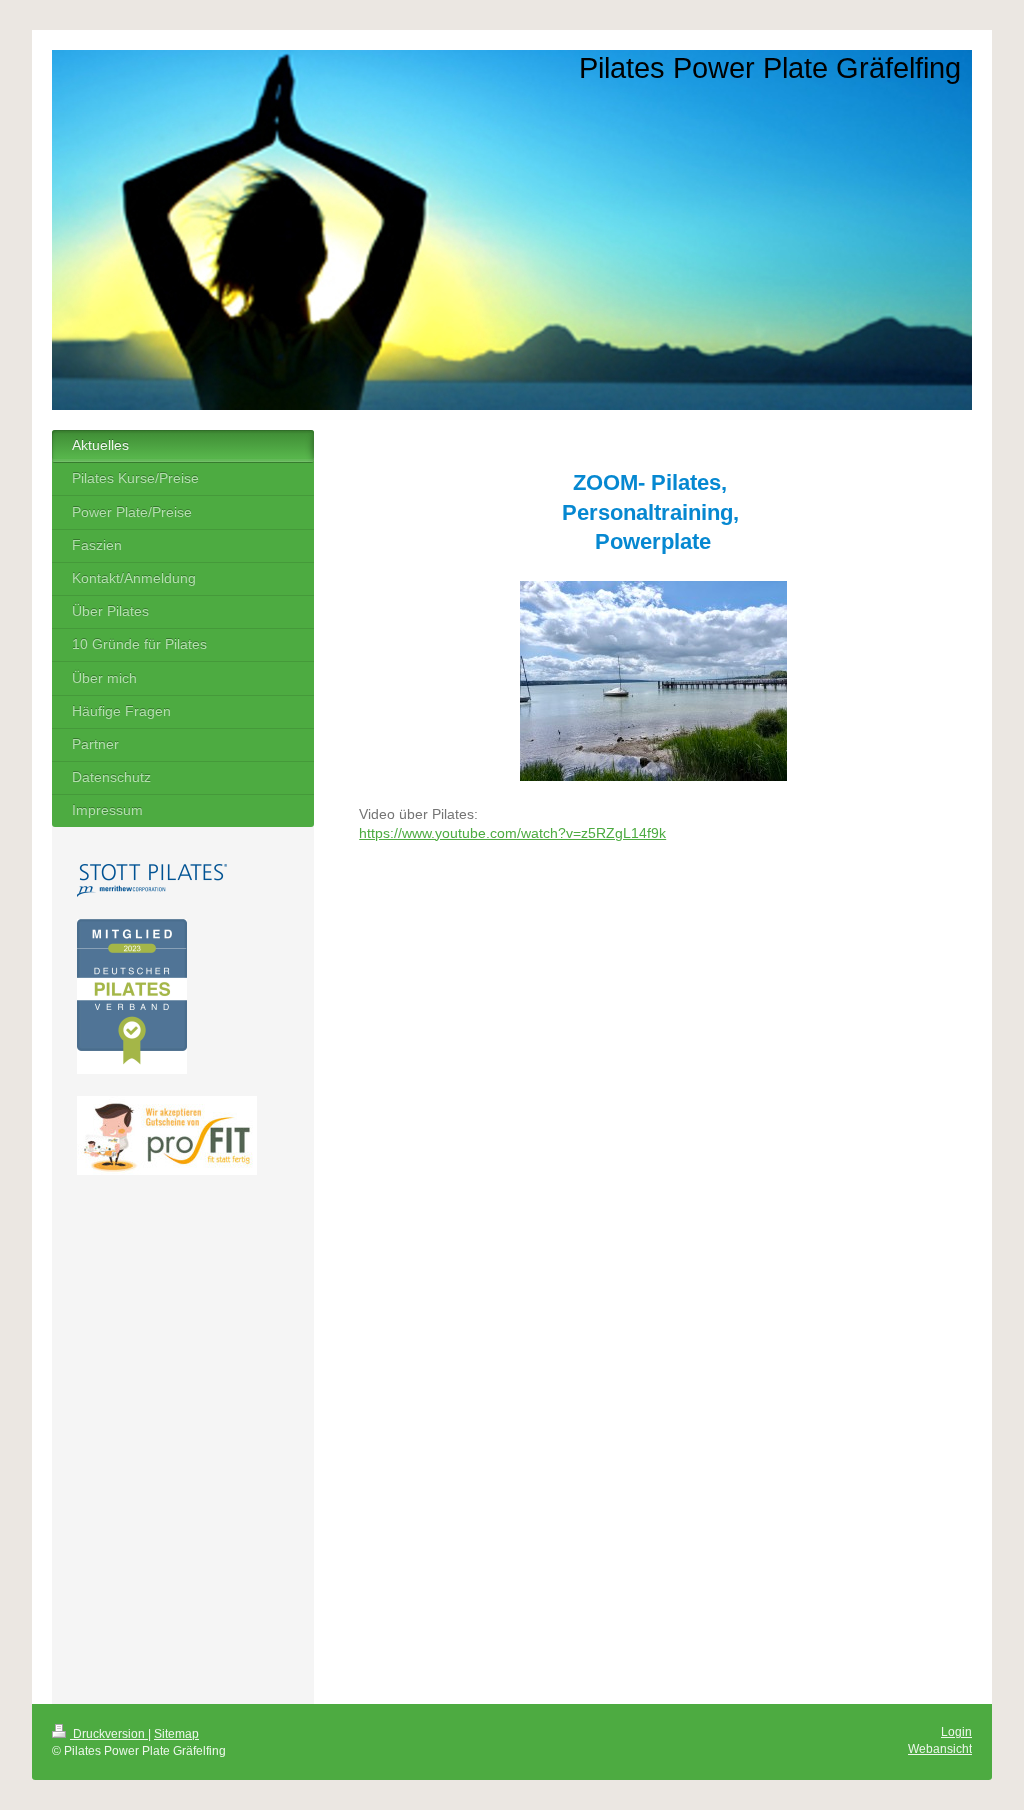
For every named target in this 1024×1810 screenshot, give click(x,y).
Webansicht (940, 1749)
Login (956, 1732)
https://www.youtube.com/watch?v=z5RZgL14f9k (512, 833)
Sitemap (176, 1734)
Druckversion (109, 1734)
